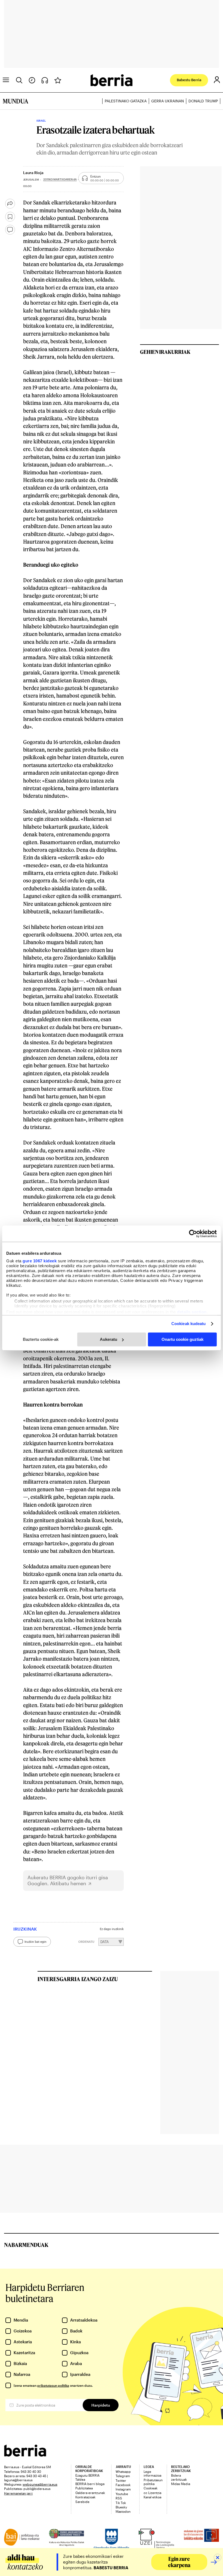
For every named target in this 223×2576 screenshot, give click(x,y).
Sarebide (82, 2502)
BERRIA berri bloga (90, 2484)
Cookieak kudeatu (189, 1324)
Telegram (123, 2476)
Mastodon (123, 2511)
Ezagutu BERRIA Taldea (87, 2477)
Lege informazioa (152, 2473)
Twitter (121, 2480)
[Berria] (25, 2455)
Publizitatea (84, 2488)
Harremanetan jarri (18, 2493)
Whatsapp (123, 2471)
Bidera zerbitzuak (179, 2477)
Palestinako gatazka (126, 101)
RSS (119, 2498)
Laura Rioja (33, 173)
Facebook (123, 2485)
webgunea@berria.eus (40, 2484)
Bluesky (121, 2507)
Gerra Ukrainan (168, 101)
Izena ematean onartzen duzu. (53, 2385)
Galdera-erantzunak (90, 2493)
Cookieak (151, 2488)
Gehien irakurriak (165, 352)
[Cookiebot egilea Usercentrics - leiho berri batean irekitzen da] (193, 1234)
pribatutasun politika (53, 2385)
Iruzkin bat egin (35, 1942)
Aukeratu (109, 1339)
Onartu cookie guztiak (182, 1339)
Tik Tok (121, 2503)
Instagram (123, 2489)
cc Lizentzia (152, 2493)
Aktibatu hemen (68, 1883)
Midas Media (181, 2484)
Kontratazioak (85, 2497)
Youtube (122, 2494)
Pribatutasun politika (153, 2482)
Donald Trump (203, 101)
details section (192, 1312)
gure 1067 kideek (40, 1261)
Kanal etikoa (152, 2497)
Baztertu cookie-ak (41, 1339)
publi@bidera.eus (37, 2489)
